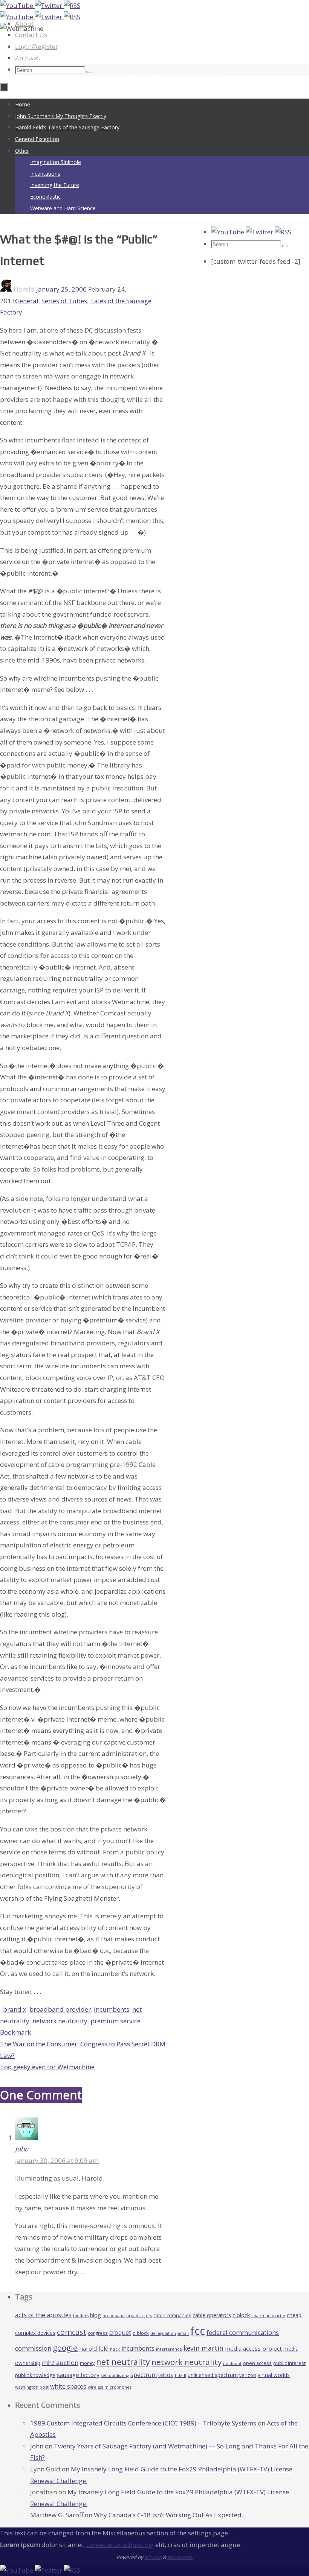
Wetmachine (43, 53)
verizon (248, 2375)
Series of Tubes (64, 301)
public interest (289, 2363)
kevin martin (203, 2348)
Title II (180, 2375)
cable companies (172, 2315)
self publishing (115, 2375)
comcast (72, 2332)
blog (96, 2315)
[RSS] (72, 5)
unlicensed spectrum (213, 2375)
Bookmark (15, 2032)
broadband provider (60, 2009)
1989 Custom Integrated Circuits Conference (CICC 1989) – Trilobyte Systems (143, 2423)
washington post (32, 2387)
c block (241, 2315)
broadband (114, 2316)
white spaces (68, 2386)
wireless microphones (109, 2387)
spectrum (144, 2375)
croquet (120, 2333)
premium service (115, 2021)
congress (98, 2333)
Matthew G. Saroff (57, 2515)
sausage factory (78, 2375)
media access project (253, 2348)
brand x (15, 2009)
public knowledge (35, 2375)
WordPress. (180, 2557)
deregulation (163, 2333)
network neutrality (60, 2021)
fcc (198, 2331)
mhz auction (60, 2362)
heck (115, 2349)
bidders (81, 2315)
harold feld (94, 2348)
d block (141, 2333)
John (22, 2149)
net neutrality (123, 2362)
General (27, 301)
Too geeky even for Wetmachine (47, 2067)
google (65, 2348)
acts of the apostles (43, 2315)
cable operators (212, 2315)
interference (169, 2349)
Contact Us (31, 35)
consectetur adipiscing (120, 2545)
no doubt (232, 2363)
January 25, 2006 (61, 289)
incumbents (112, 2009)
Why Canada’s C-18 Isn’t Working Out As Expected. (168, 2515)
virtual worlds (274, 2375)
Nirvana (153, 2557)
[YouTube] (17, 5)
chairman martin (268, 2315)
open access (257, 2363)
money (87, 2363)
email (183, 2333)
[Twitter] (49, 5)
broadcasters (139, 2316)
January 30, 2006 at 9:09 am (57, 2160)
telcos (166, 2375)
